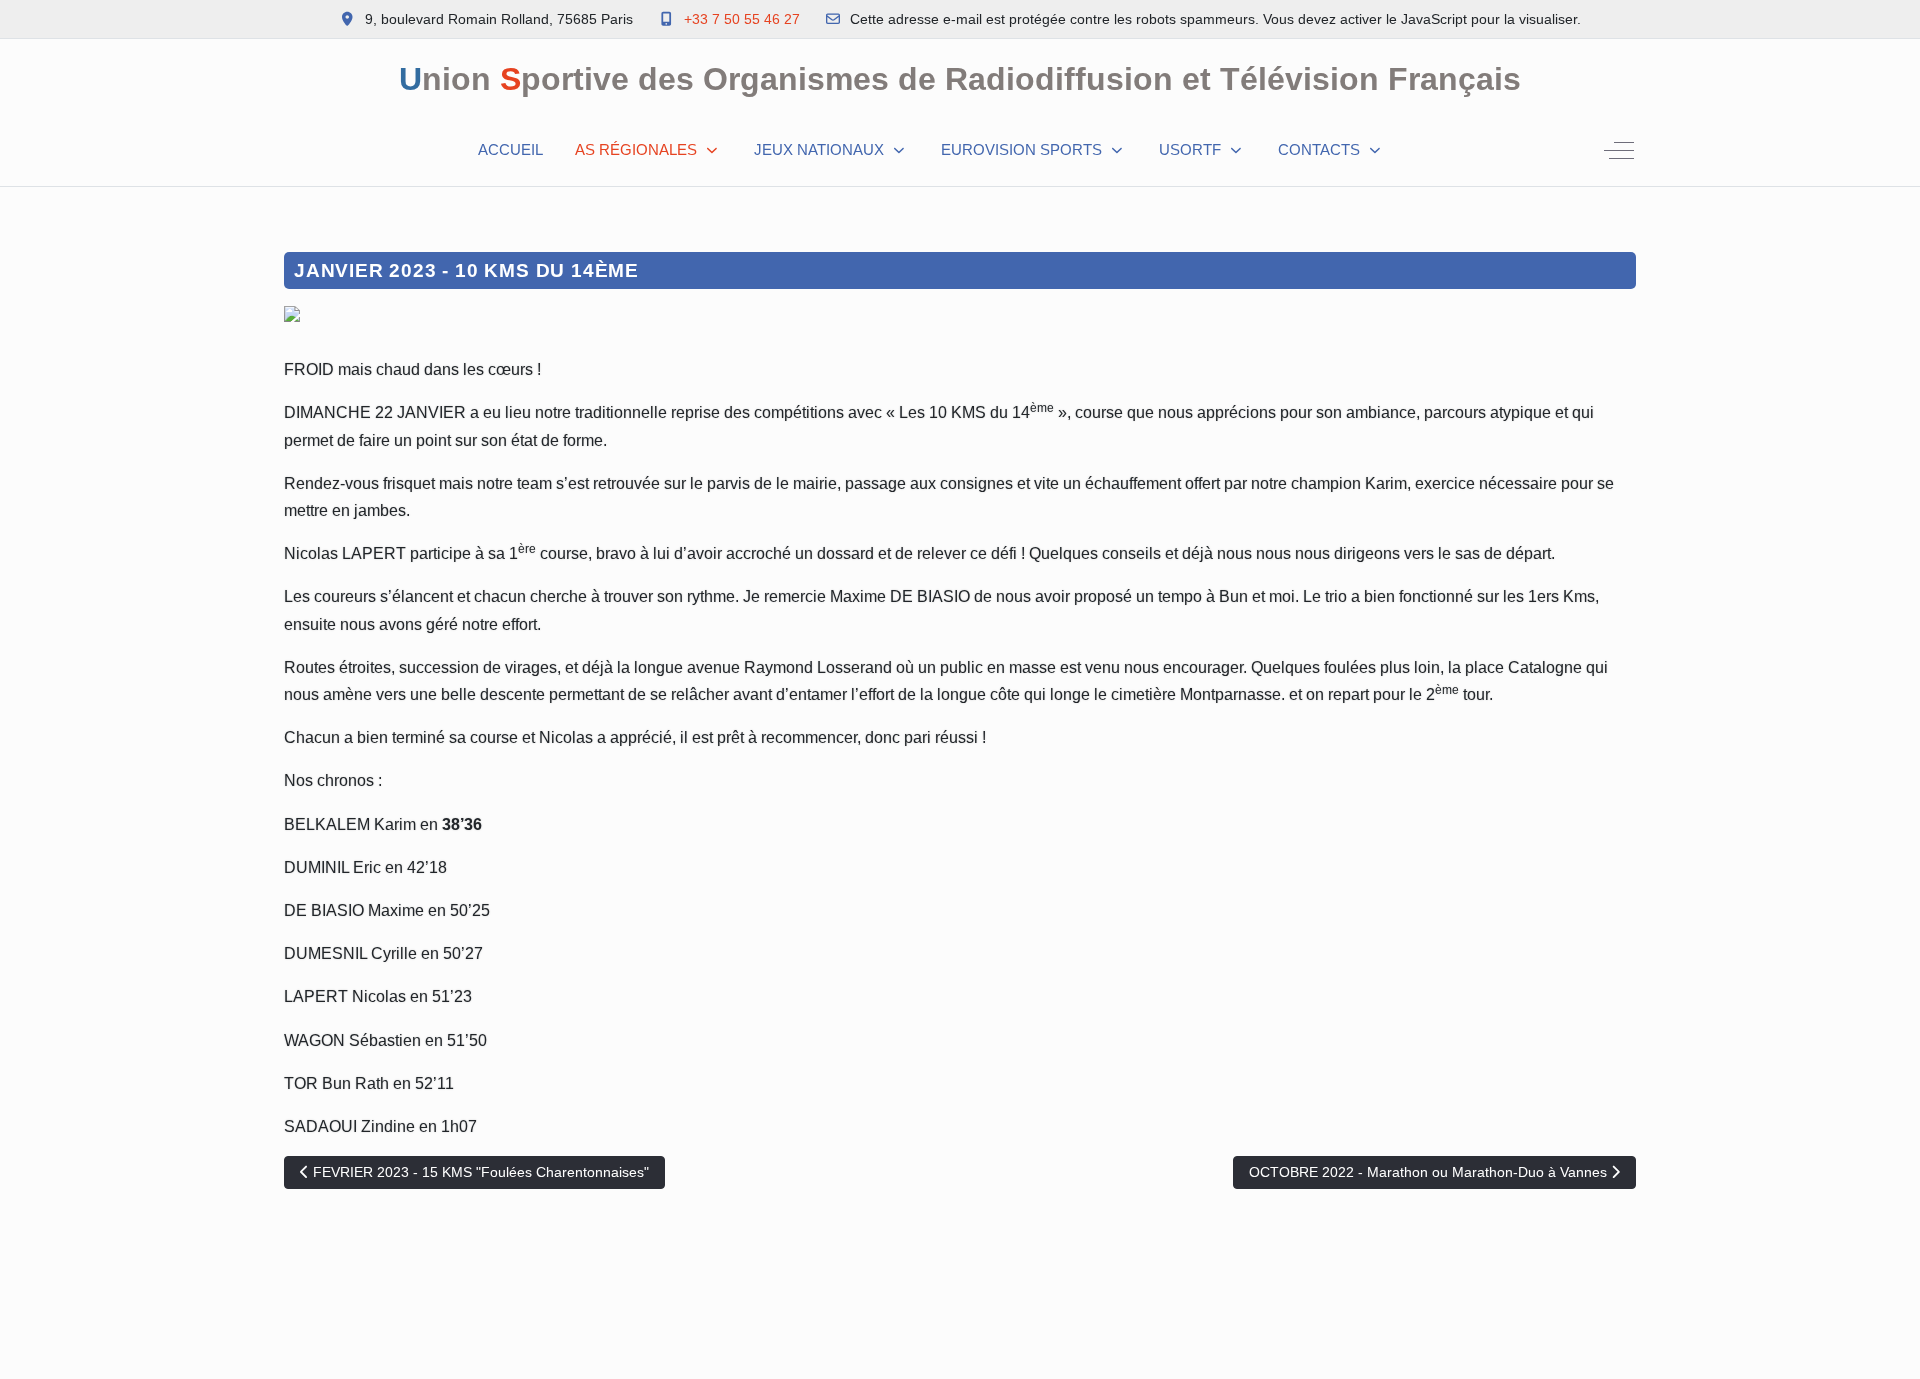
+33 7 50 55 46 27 (742, 19)
